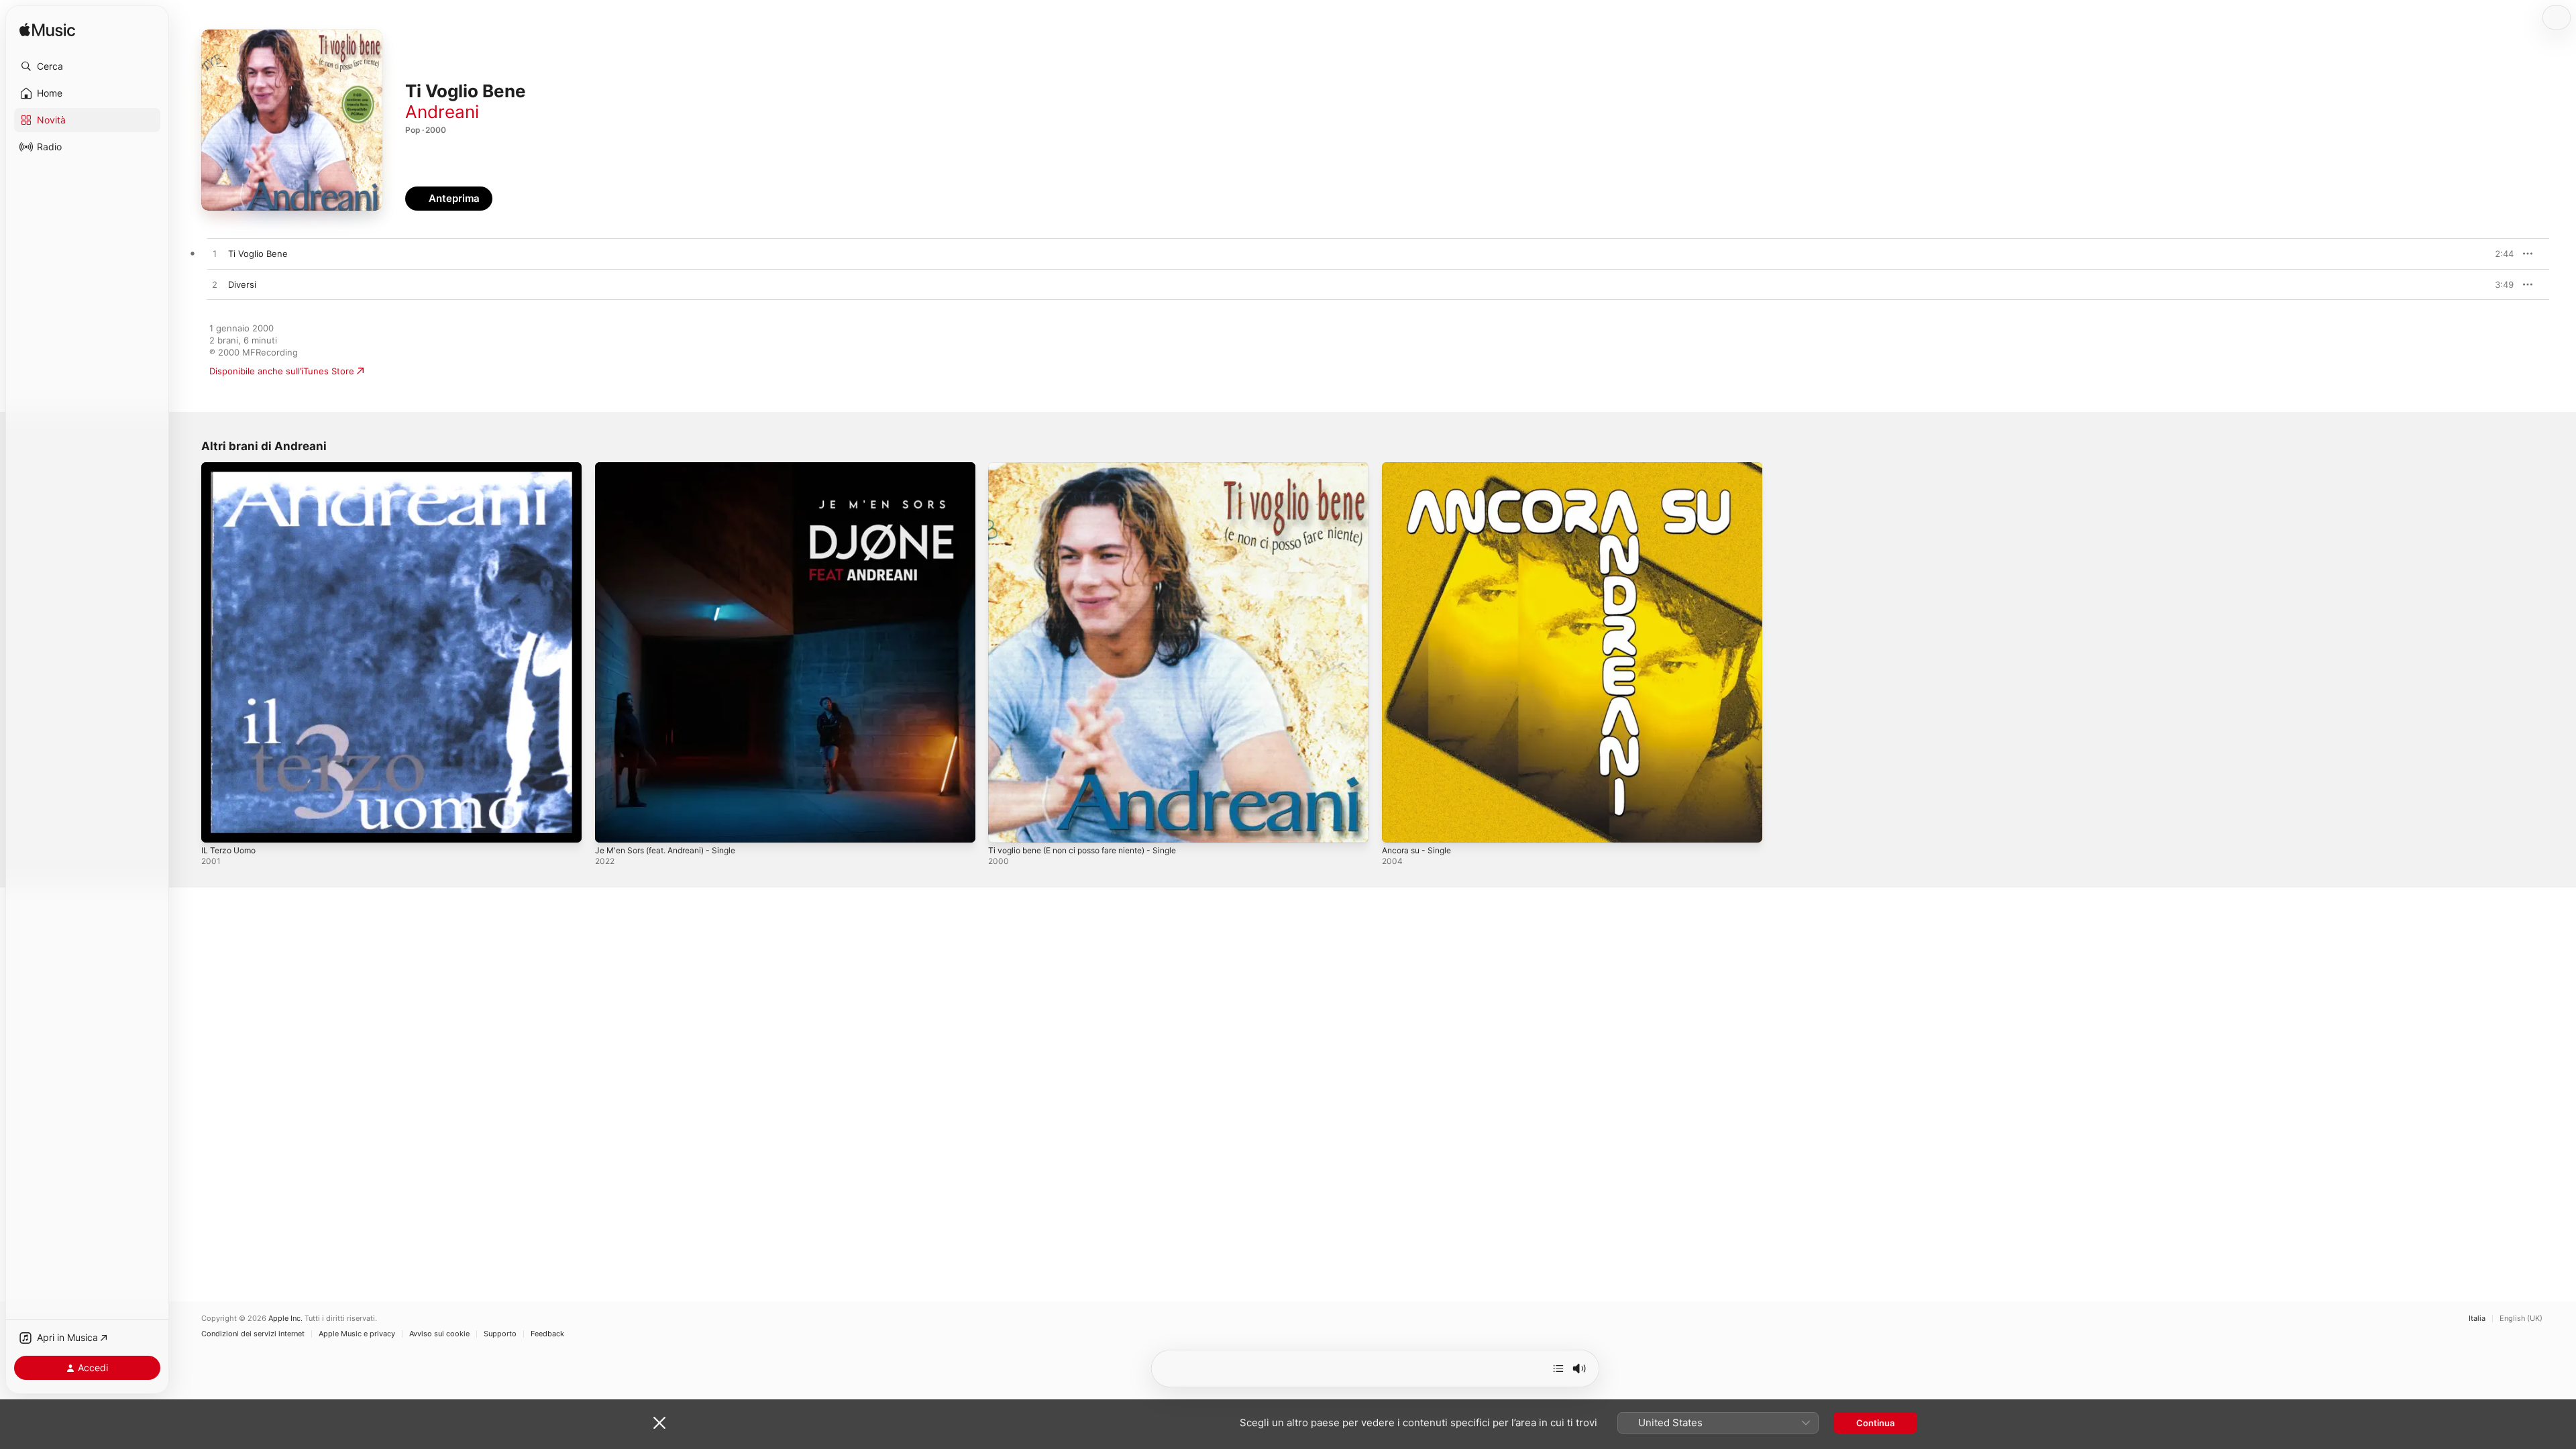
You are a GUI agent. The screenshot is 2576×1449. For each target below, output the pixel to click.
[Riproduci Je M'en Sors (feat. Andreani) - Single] (612, 826)
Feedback (547, 1334)
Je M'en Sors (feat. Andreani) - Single (675, 468)
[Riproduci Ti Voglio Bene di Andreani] (215, 254)
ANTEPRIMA (2494, 254)
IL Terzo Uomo (231, 468)
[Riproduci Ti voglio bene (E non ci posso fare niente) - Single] (1005, 826)
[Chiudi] (659, 1423)
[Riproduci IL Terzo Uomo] (218, 826)
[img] (47, 31)
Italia (2477, 1319)
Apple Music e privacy (357, 1334)
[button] (87, 66)
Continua (1875, 1423)
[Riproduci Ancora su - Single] (1399, 826)
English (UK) (2521, 1319)
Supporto (500, 1334)
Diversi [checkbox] (242, 284)
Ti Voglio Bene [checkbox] (258, 254)
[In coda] (1558, 1368)
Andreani (442, 112)
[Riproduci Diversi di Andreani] (215, 285)
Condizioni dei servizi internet (253, 1334)
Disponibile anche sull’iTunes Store (282, 371)
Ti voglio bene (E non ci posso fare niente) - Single (1095, 468)
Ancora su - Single (1420, 468)
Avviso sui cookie (439, 1334)
